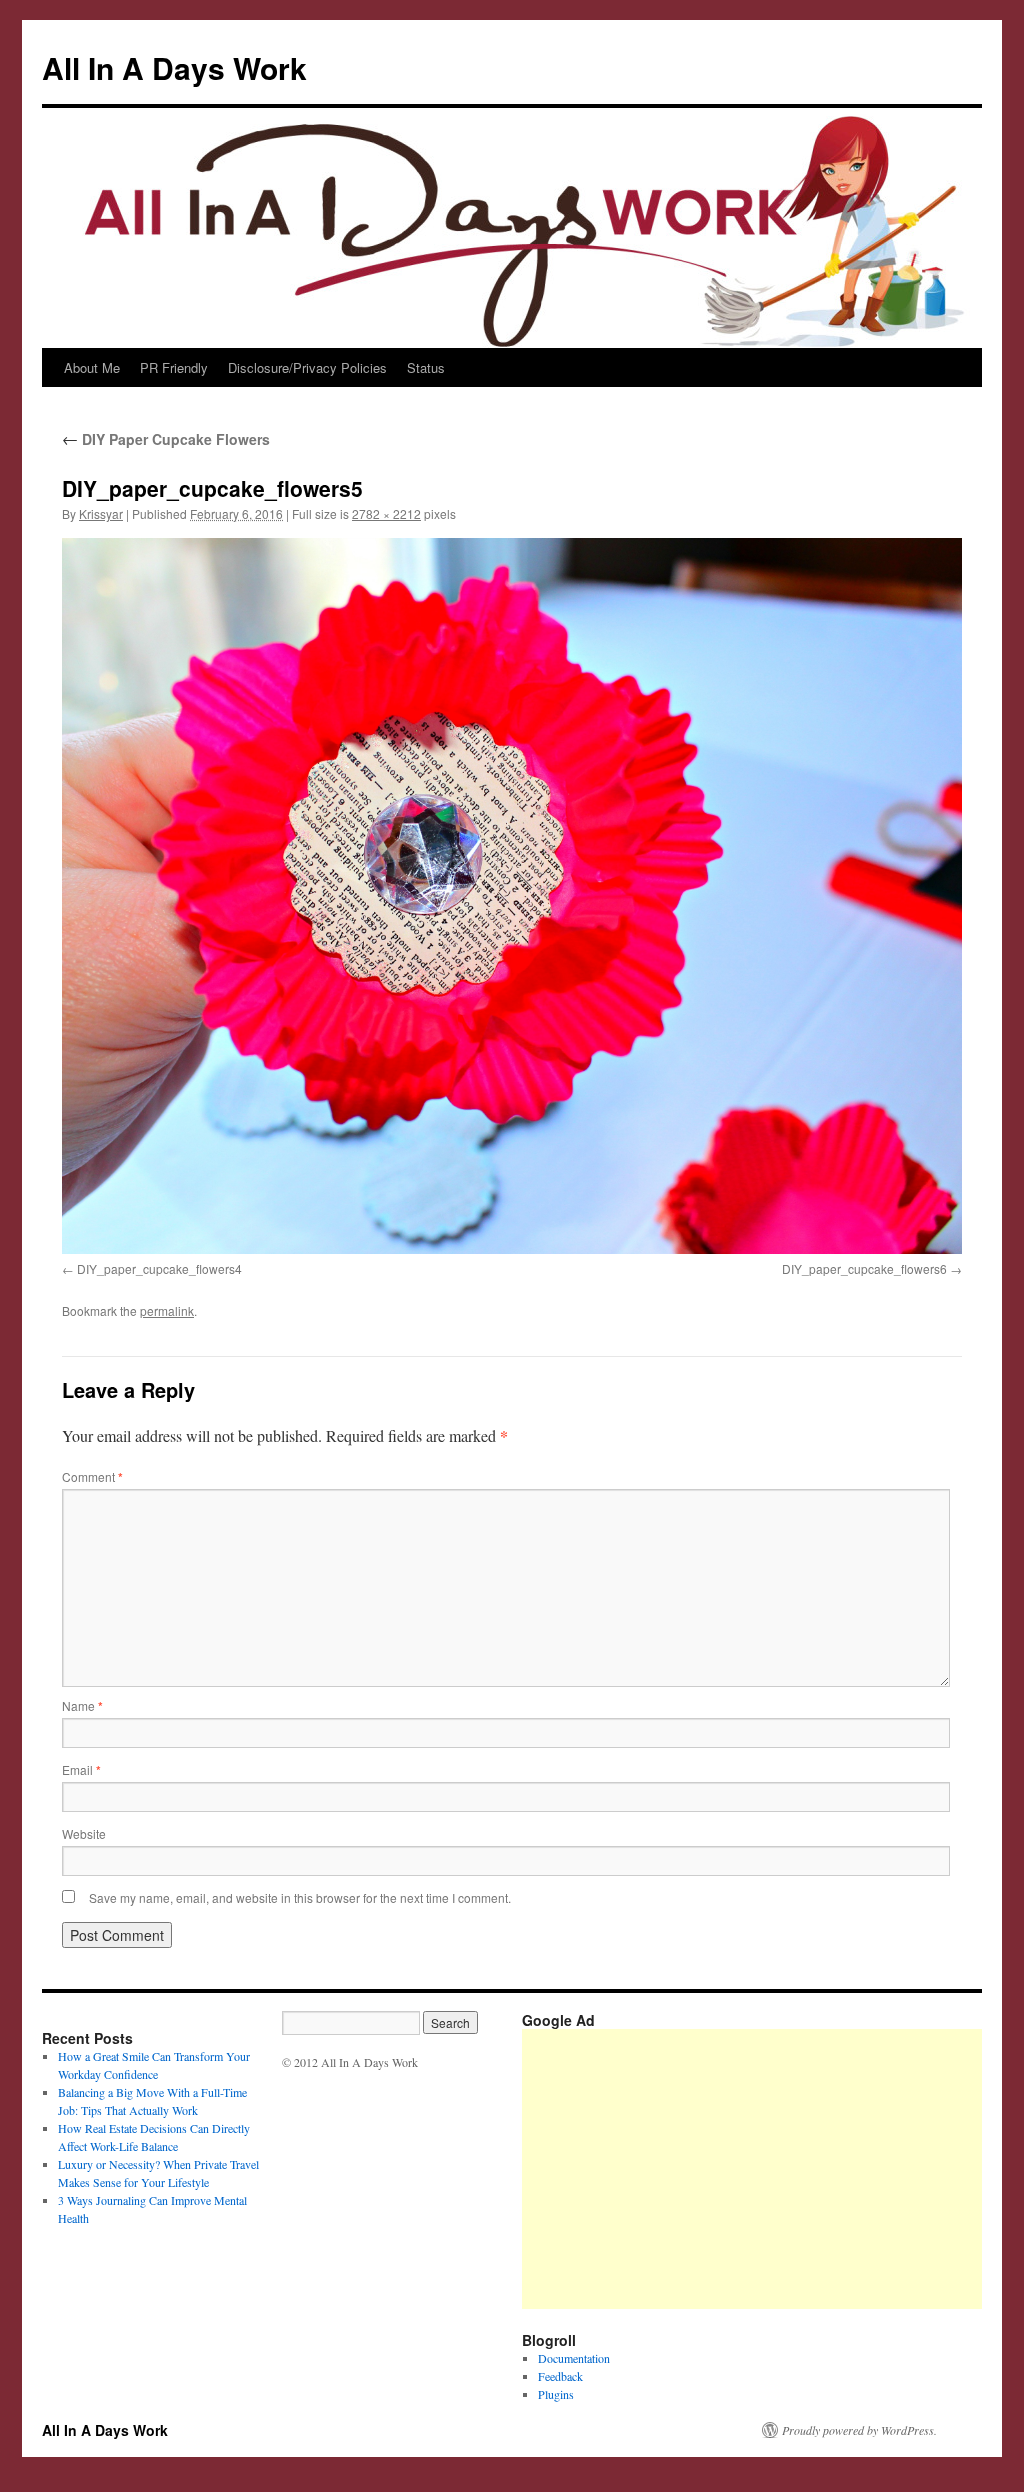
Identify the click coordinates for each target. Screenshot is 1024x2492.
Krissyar (101, 513)
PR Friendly (174, 367)
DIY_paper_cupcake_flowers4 (159, 1268)
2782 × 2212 (386, 513)
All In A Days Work (174, 67)
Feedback (560, 2376)
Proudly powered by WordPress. (859, 2430)
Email (81, 1769)
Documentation (574, 2358)
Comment (92, 1476)
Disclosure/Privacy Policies (307, 367)
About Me (92, 367)
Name (82, 1705)
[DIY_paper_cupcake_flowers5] (512, 896)
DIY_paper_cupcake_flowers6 (864, 1268)
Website (84, 1833)
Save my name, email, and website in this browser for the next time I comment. (300, 1897)
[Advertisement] (773, 2169)
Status (426, 367)
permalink (167, 1310)
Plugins (556, 2394)
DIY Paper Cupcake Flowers (166, 439)
